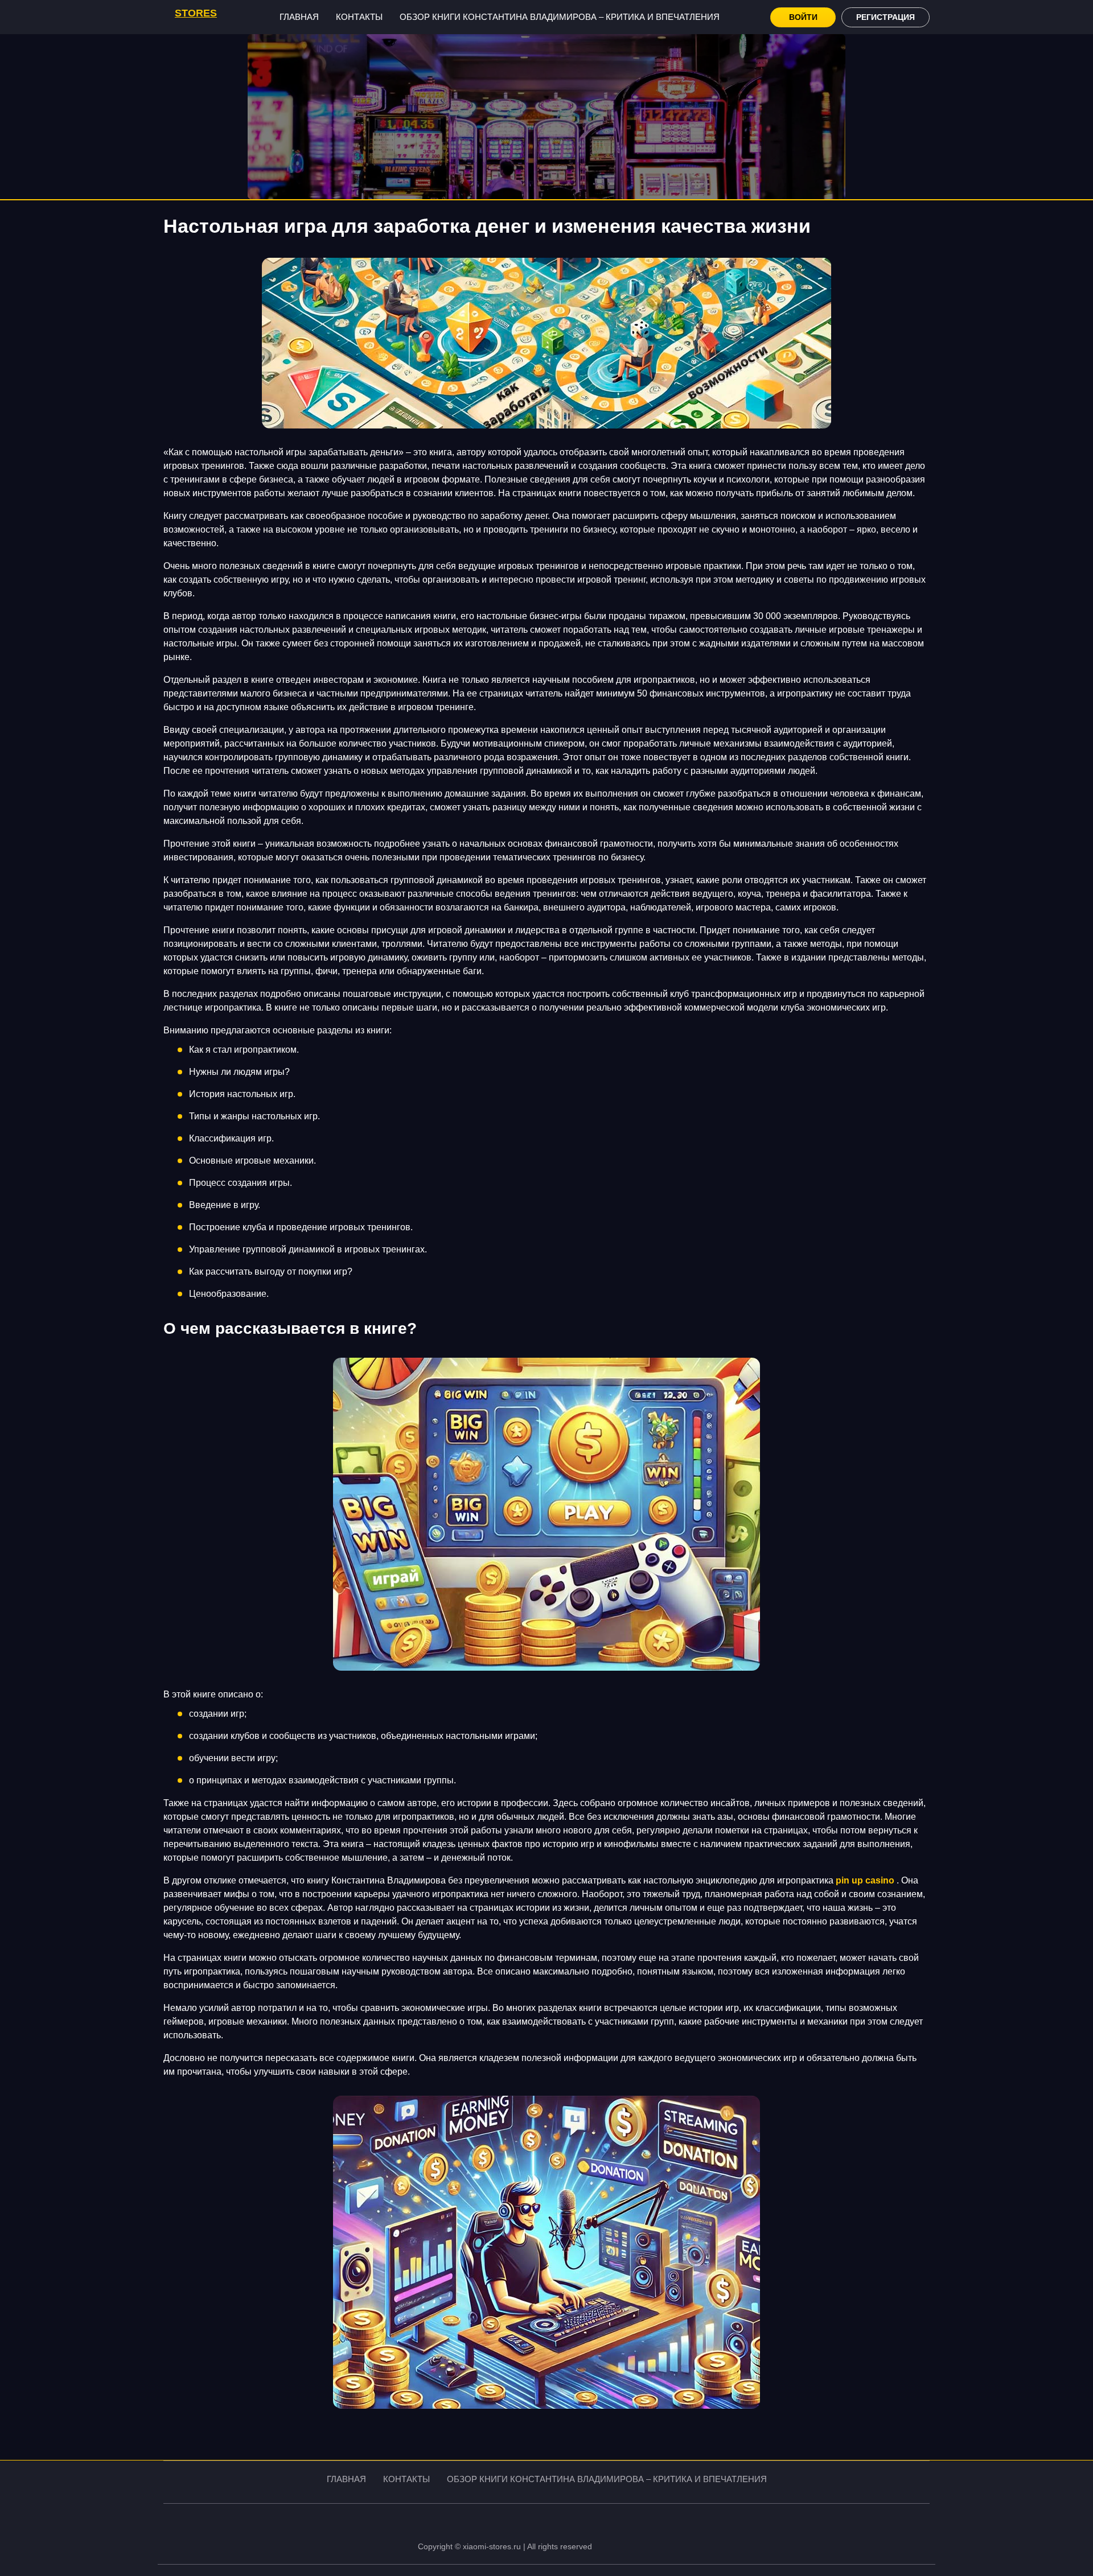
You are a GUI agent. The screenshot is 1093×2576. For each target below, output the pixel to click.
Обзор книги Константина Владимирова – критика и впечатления (560, 17)
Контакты (359, 17)
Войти (803, 17)
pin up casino (865, 1880)
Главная (299, 17)
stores (196, 13)
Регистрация (886, 17)
